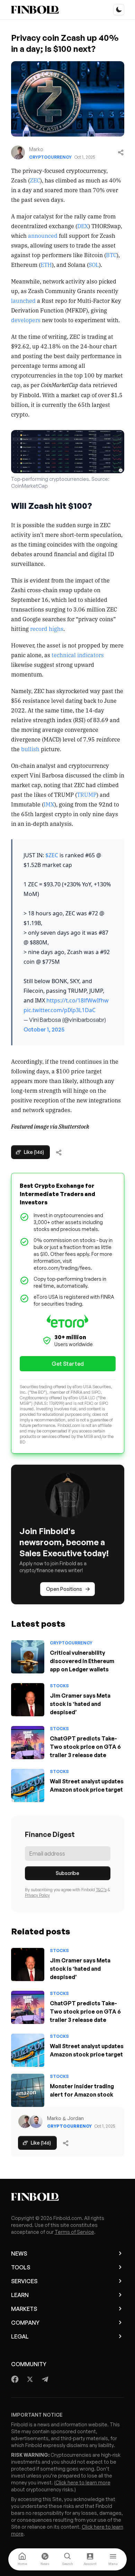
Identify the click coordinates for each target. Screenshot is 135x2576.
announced (43, 235)
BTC (111, 255)
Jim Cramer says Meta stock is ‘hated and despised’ (80, 1704)
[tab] (22, 2559)
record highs (47, 628)
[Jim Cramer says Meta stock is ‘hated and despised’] (28, 1700)
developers (26, 320)
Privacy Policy (37, 1895)
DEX (83, 226)
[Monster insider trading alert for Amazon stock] (28, 2090)
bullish (30, 749)
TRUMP (87, 794)
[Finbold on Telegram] (45, 2379)
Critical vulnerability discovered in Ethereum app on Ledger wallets (82, 1661)
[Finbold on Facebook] (15, 2379)
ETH (46, 264)
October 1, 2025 (44, 1029)
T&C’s (101, 1890)
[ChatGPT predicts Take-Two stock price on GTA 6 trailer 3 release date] (28, 1743)
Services (24, 2281)
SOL (94, 264)
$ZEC (52, 855)
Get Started (68, 1364)
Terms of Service (74, 2232)
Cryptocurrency (50, 157)
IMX (49, 804)
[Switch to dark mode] (119, 10)
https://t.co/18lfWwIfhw (78, 1000)
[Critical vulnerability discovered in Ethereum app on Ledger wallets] (28, 1657)
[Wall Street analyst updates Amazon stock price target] (28, 1785)
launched (23, 300)
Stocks (59, 1686)
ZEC (35, 180)
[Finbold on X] (30, 2379)
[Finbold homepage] (68, 2197)
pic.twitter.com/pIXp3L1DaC (60, 1010)
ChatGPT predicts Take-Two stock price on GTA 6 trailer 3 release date (85, 1747)
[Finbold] (35, 10)
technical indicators (78, 655)
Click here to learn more (83, 2482)
